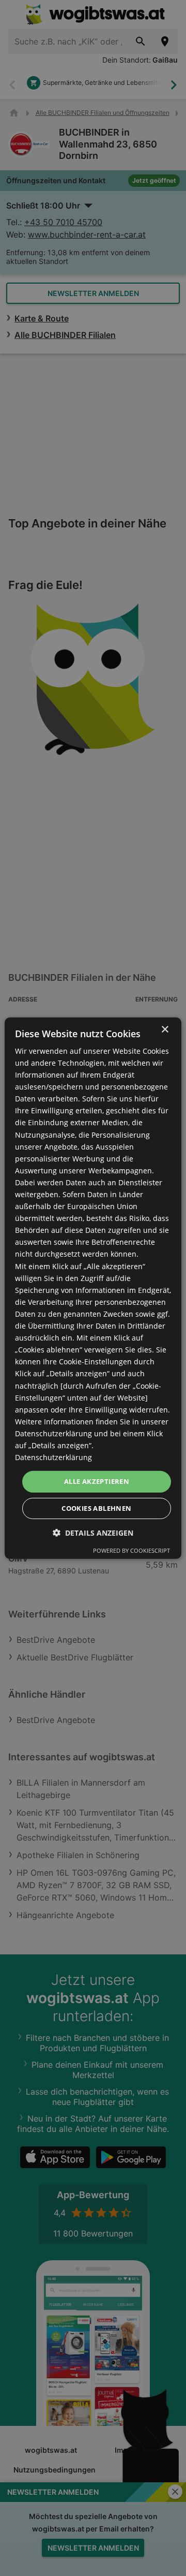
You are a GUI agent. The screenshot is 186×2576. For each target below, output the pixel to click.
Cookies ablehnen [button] (96, 1508)
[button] (93, 1533)
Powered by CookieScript (131, 1550)
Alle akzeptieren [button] (97, 1481)
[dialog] (93, 1288)
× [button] (165, 1029)
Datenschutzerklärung (53, 1457)
